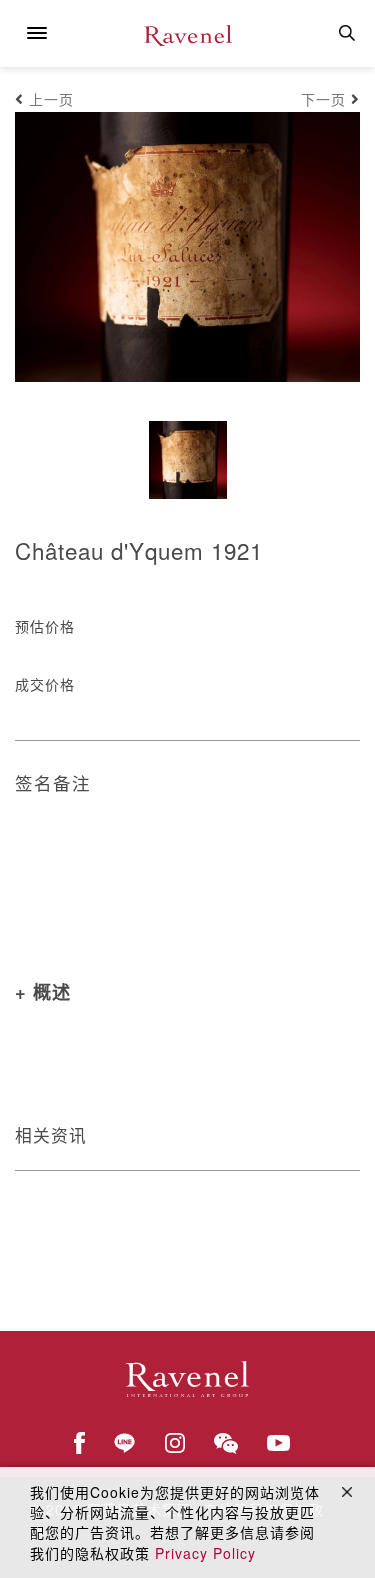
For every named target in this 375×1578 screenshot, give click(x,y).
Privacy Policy (205, 1553)
